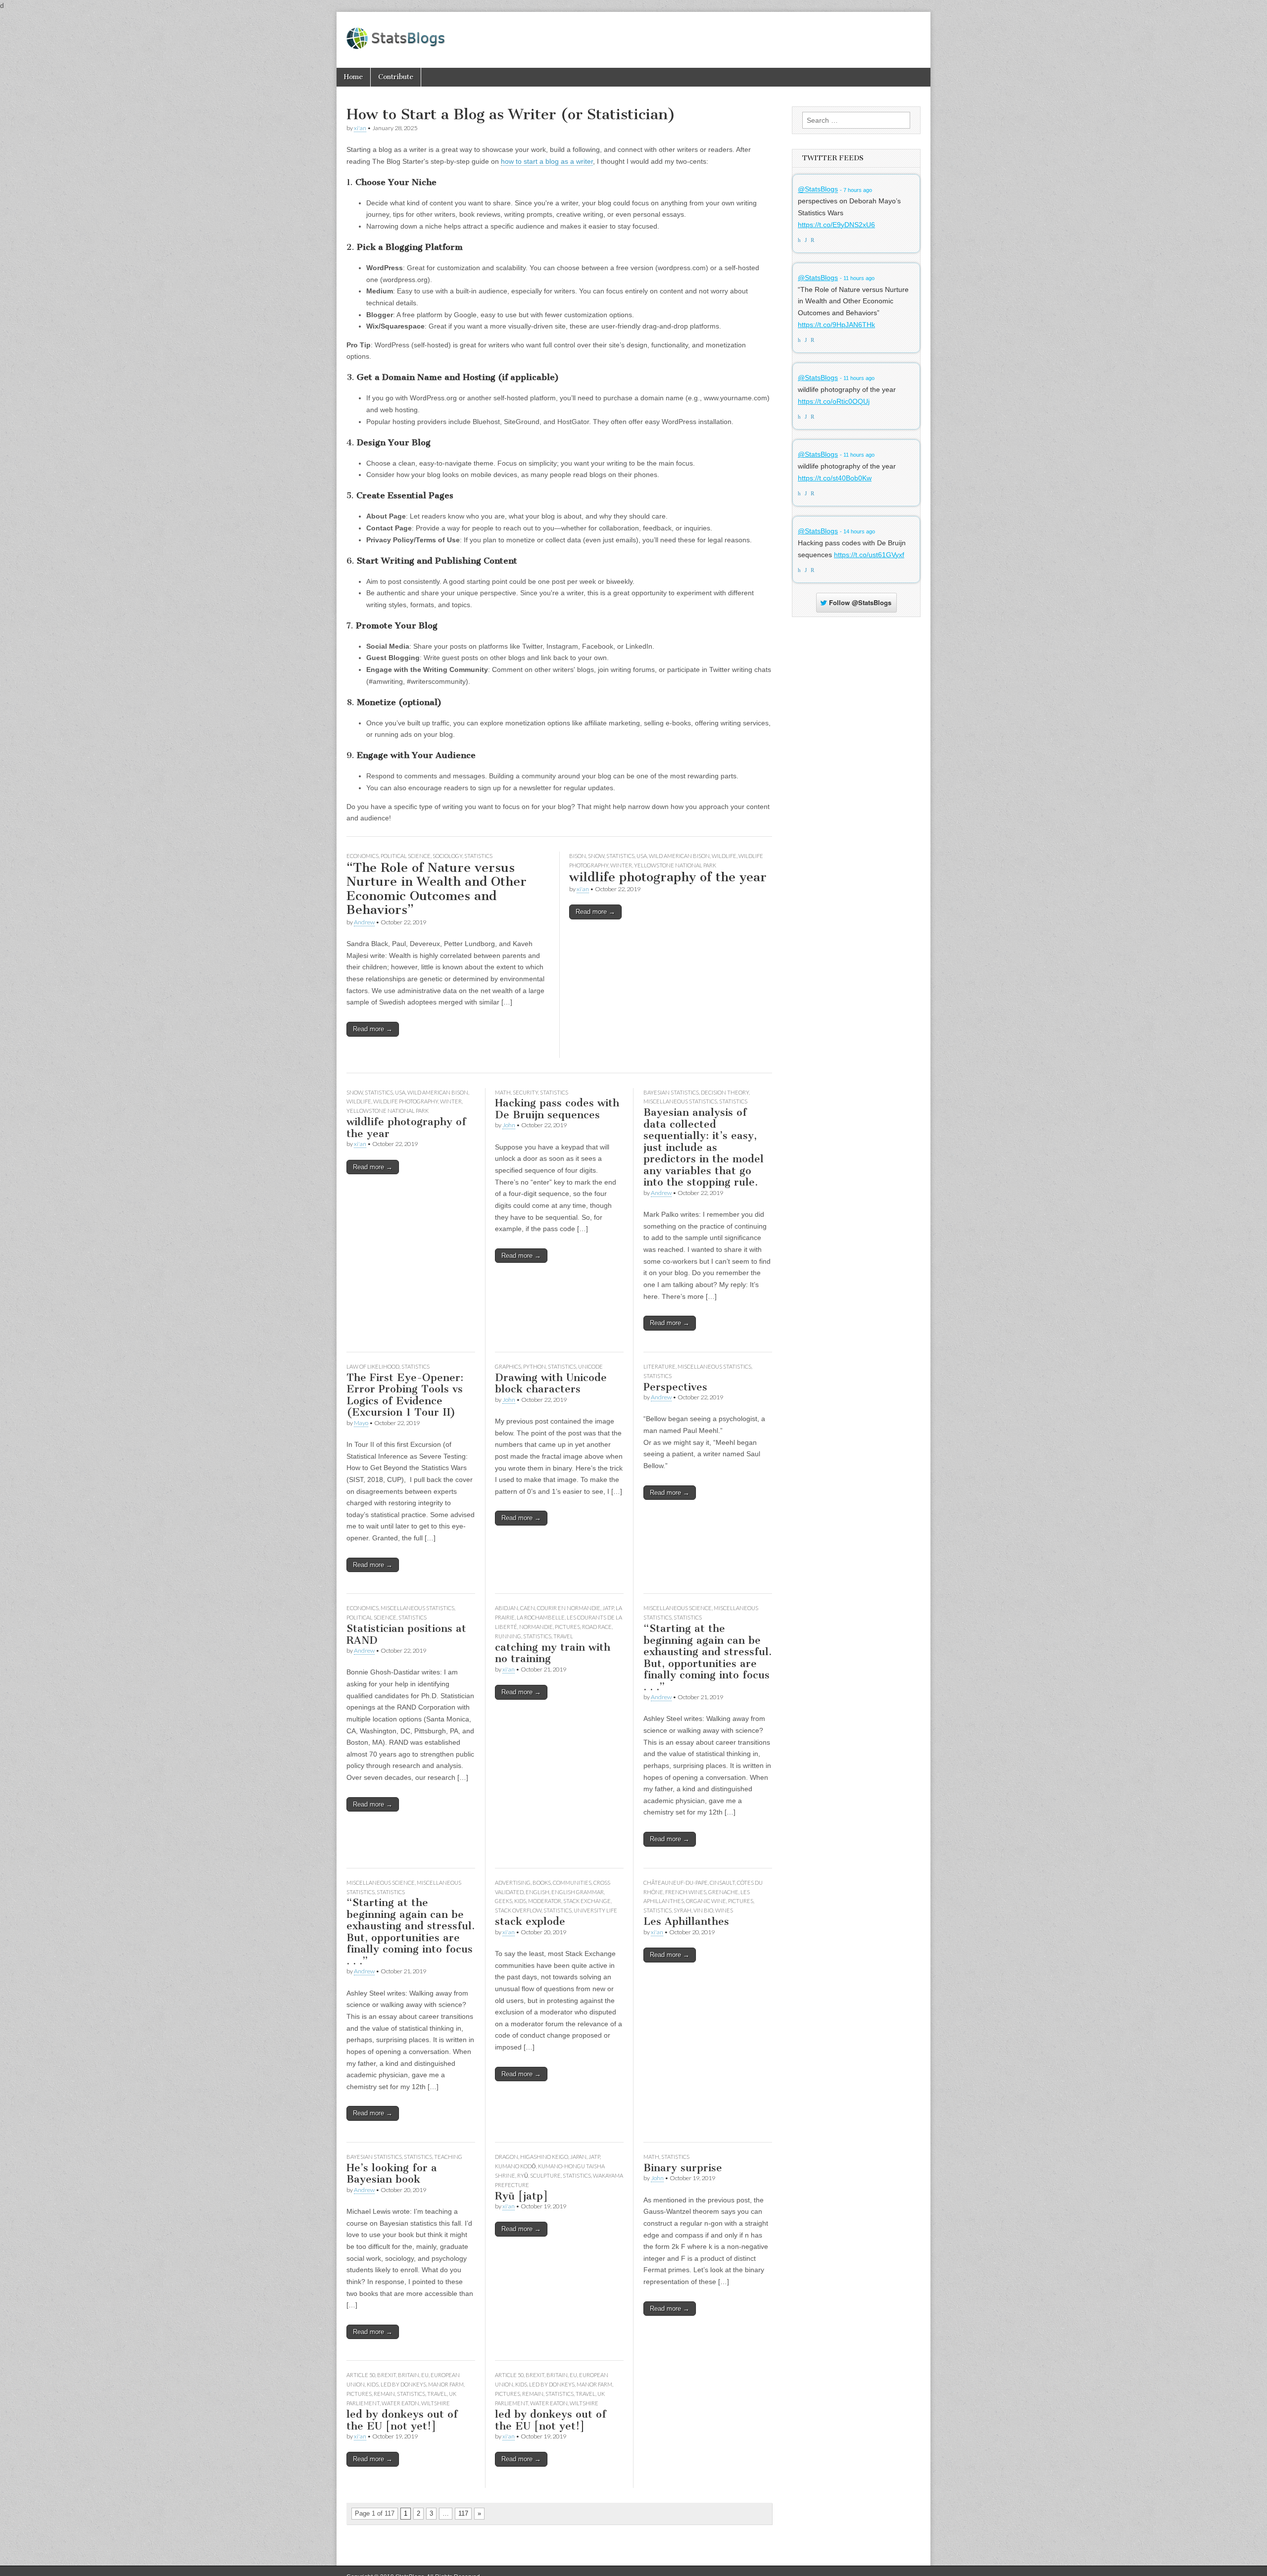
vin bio (703, 1910)
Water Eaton (400, 2403)
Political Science (406, 856)
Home (353, 77)
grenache (723, 1892)
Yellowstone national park (675, 865)
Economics (363, 856)
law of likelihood (373, 1366)
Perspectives (675, 1387)
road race (597, 1627)
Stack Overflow (518, 1910)
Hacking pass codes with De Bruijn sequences (557, 1109)
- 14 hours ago (857, 531)
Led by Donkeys (403, 2384)
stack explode (530, 1921)
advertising (513, 1883)
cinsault (722, 1883)
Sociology (447, 856)
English (537, 1892)
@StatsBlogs (818, 190)
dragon (507, 2157)
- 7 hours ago (856, 190)
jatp (608, 1608)
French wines (686, 1892)
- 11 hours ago (857, 278)
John (509, 1125)
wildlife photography (406, 1101)
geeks (504, 1901)
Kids (520, 1901)
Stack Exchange (587, 1901)
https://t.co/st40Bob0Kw (835, 478)
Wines (724, 1910)
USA (642, 856)
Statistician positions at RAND (406, 1634)
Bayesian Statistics (671, 1092)
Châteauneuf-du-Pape (676, 1883)
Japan (578, 2157)
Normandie (536, 1627)
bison (578, 856)
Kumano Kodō (515, 2166)
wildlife (724, 856)
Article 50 (361, 2375)
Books (542, 1883)
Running (508, 1636)
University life (595, 1910)
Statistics (478, 856)
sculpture (545, 2175)
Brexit (387, 2375)
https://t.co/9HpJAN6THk (836, 325)
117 (463, 2513)
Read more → (373, 1029)
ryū (523, 2175)
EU (425, 2375)
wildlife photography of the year (668, 877)
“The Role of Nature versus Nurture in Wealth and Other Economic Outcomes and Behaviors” (437, 889)
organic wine (706, 1901)
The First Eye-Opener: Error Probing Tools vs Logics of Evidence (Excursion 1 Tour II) (405, 1395)
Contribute (396, 77)
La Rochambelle (541, 1617)
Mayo (361, 1423)
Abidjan (507, 1608)
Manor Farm (446, 2384)
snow (596, 856)
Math (503, 1092)
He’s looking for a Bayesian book (392, 2173)
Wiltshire (436, 2403)
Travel (563, 1636)
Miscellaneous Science (678, 1608)
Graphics (508, 1366)
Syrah (682, 1910)
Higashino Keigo (544, 2157)
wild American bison (679, 856)
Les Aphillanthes (686, 1921)
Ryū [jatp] (521, 2196)
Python (535, 1366)
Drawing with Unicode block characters (551, 1383)
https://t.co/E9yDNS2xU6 (836, 225)
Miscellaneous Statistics (680, 1101)
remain (384, 2394)
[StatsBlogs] (396, 33)
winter (621, 865)
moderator (545, 1901)
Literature (659, 1366)
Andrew (364, 922)
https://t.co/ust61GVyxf (869, 555)
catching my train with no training (553, 1653)
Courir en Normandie (569, 1608)
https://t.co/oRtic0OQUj (834, 401)
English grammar (578, 1892)
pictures (567, 1627)
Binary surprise (683, 2168)
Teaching (448, 2157)
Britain (409, 2375)
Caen (528, 1608)
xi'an (360, 128)
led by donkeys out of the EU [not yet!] (402, 2420)
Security (525, 1092)
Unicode (590, 1366)
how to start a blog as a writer (547, 161)
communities (572, 1883)
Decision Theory (725, 1092)
